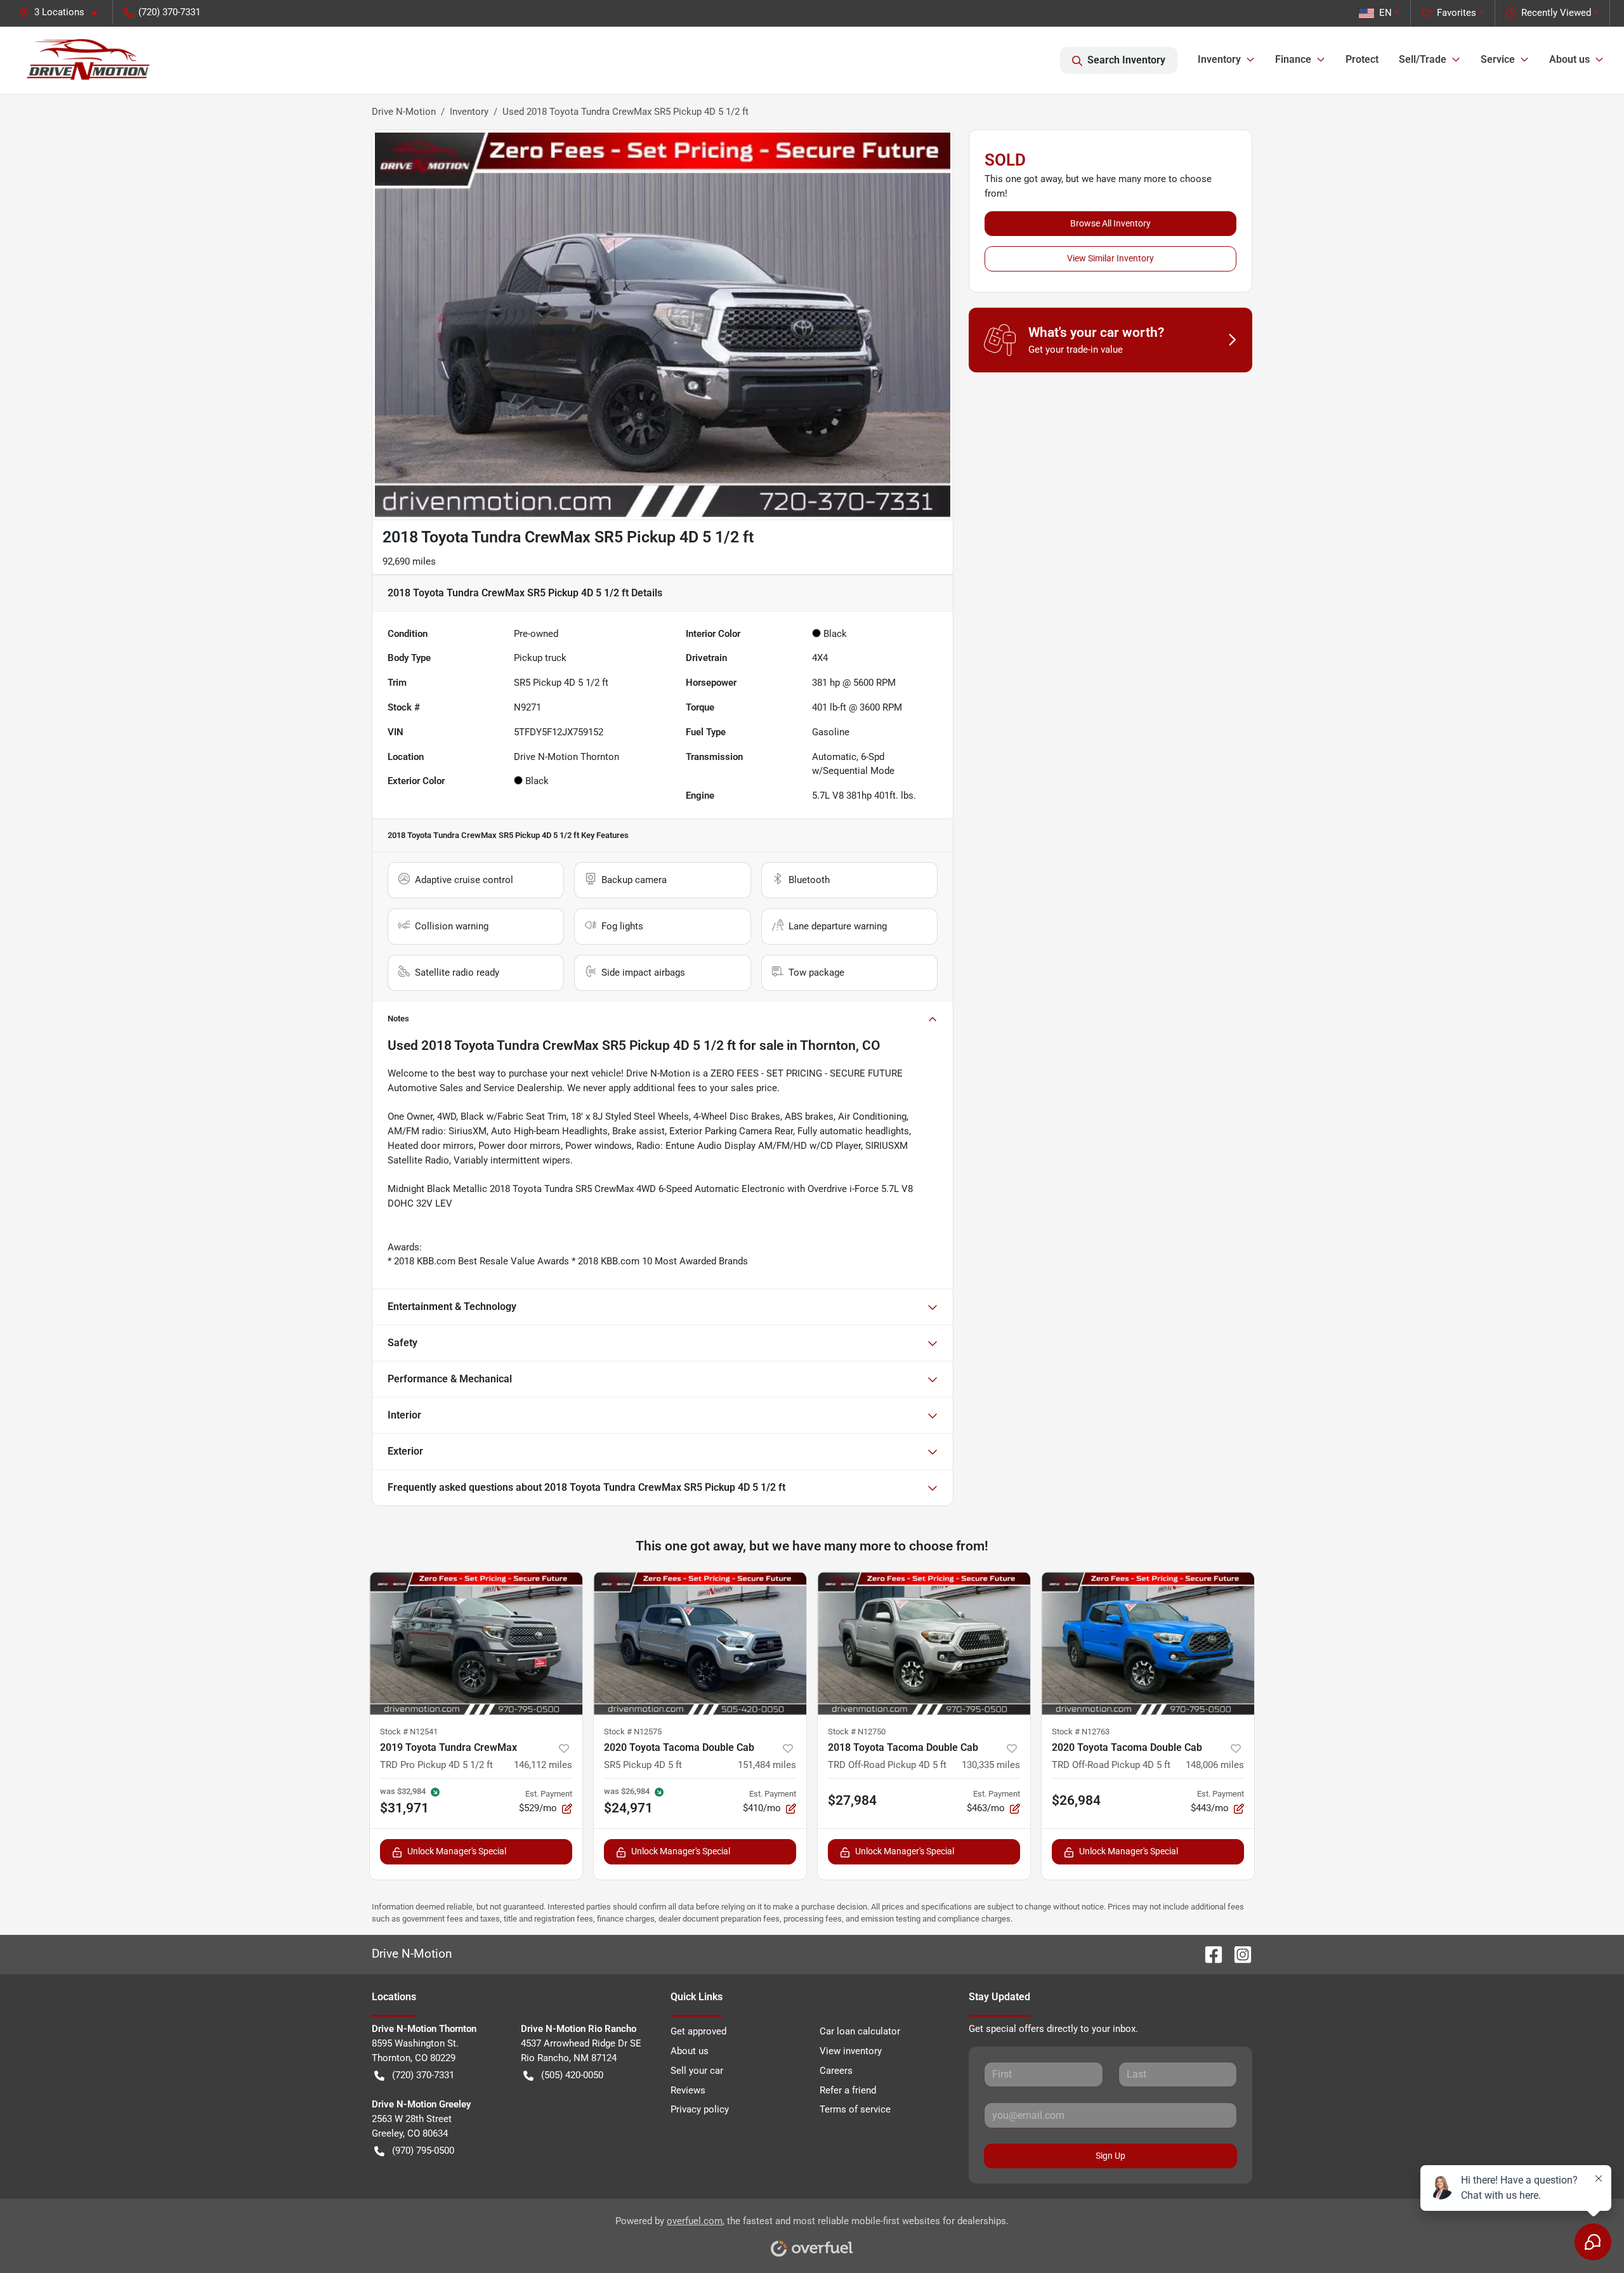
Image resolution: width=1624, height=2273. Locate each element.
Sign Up (1110, 2156)
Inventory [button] (1219, 59)
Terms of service (855, 2109)
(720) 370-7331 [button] (169, 12)
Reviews (688, 2090)
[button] (63, 12)
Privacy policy (700, 2109)
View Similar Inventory (1110, 258)
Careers (836, 2071)
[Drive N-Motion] (88, 60)
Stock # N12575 (633, 1732)
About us (690, 2051)
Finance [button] (1293, 59)
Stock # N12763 (1081, 1732)
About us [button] (1569, 59)
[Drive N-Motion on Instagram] (1238, 1954)
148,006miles (1215, 1765)
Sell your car (697, 2071)
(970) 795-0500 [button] (423, 2151)
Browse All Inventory (1110, 223)
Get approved (698, 2031)
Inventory (469, 112)
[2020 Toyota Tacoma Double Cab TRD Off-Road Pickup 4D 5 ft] (1148, 1643)
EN (1385, 13)
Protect (1362, 59)
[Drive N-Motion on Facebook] (1208, 1954)
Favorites (1457, 13)
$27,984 (852, 1800)
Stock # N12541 (409, 1732)
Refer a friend (848, 2090)
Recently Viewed (1556, 13)
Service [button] (1498, 59)
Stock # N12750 (857, 1732)
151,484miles (767, 1765)
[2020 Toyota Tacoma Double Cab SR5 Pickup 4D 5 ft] (700, 1643)
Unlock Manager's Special (457, 1851)
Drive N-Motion (404, 112)
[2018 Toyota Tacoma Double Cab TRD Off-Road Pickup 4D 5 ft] (924, 1643)
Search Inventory (1126, 60)
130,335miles (991, 1765)
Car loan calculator (860, 2031)
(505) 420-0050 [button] (572, 2075)
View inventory (851, 2051)
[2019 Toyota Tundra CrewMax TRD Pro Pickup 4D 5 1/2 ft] (476, 1643)
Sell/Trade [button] (1423, 59)
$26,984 (1076, 1800)
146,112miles (543, 1765)
